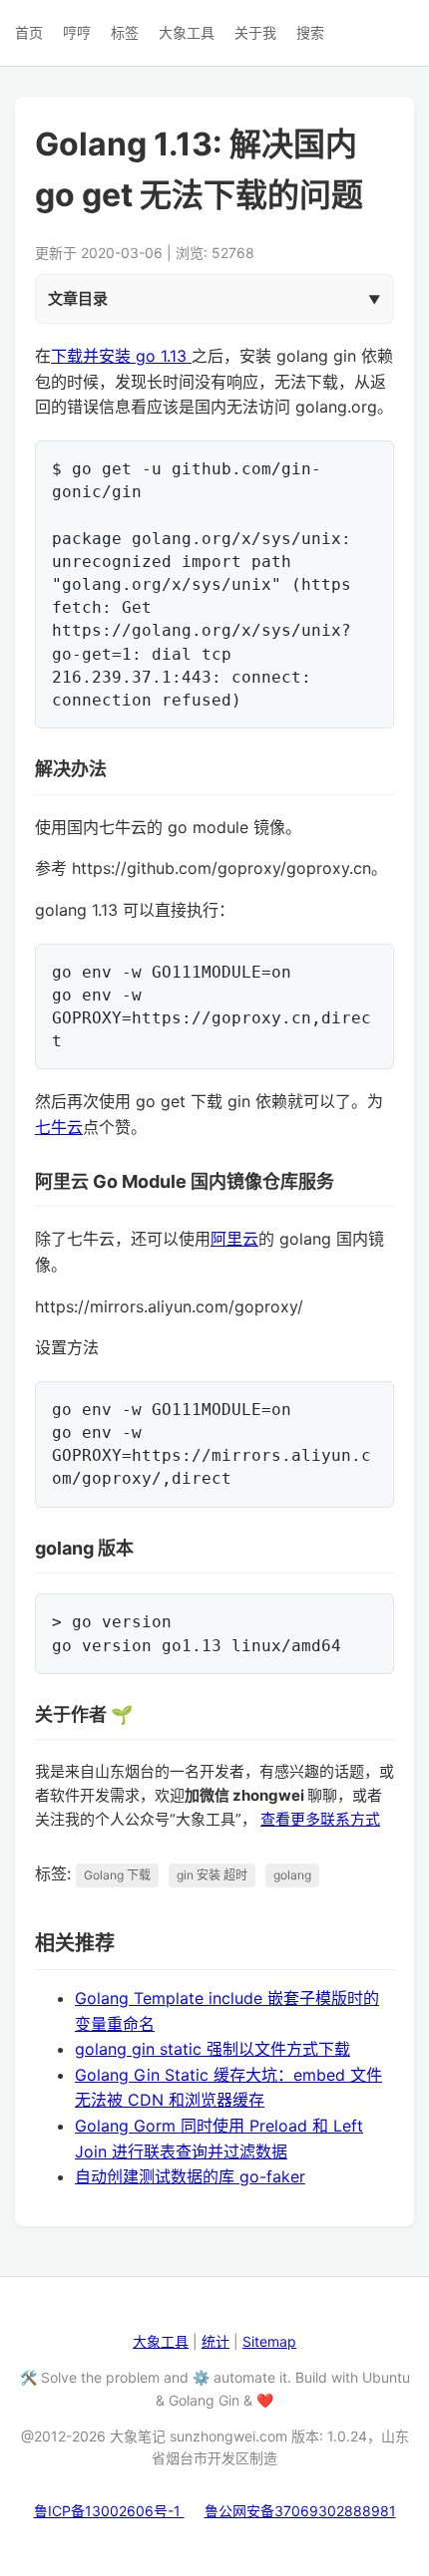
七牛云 (59, 1127)
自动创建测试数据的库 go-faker (190, 2176)
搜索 (310, 32)
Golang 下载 (117, 1875)
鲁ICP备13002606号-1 (109, 2511)
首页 (29, 32)
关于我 (255, 32)
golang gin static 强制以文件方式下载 (213, 2049)
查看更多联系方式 (320, 1819)
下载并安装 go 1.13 (121, 356)
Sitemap (269, 2341)
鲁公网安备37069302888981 (300, 2511)
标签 (125, 32)
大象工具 (187, 32)
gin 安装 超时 (212, 1875)
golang (292, 1875)
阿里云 (234, 1239)
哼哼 (77, 32)
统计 (215, 2341)
